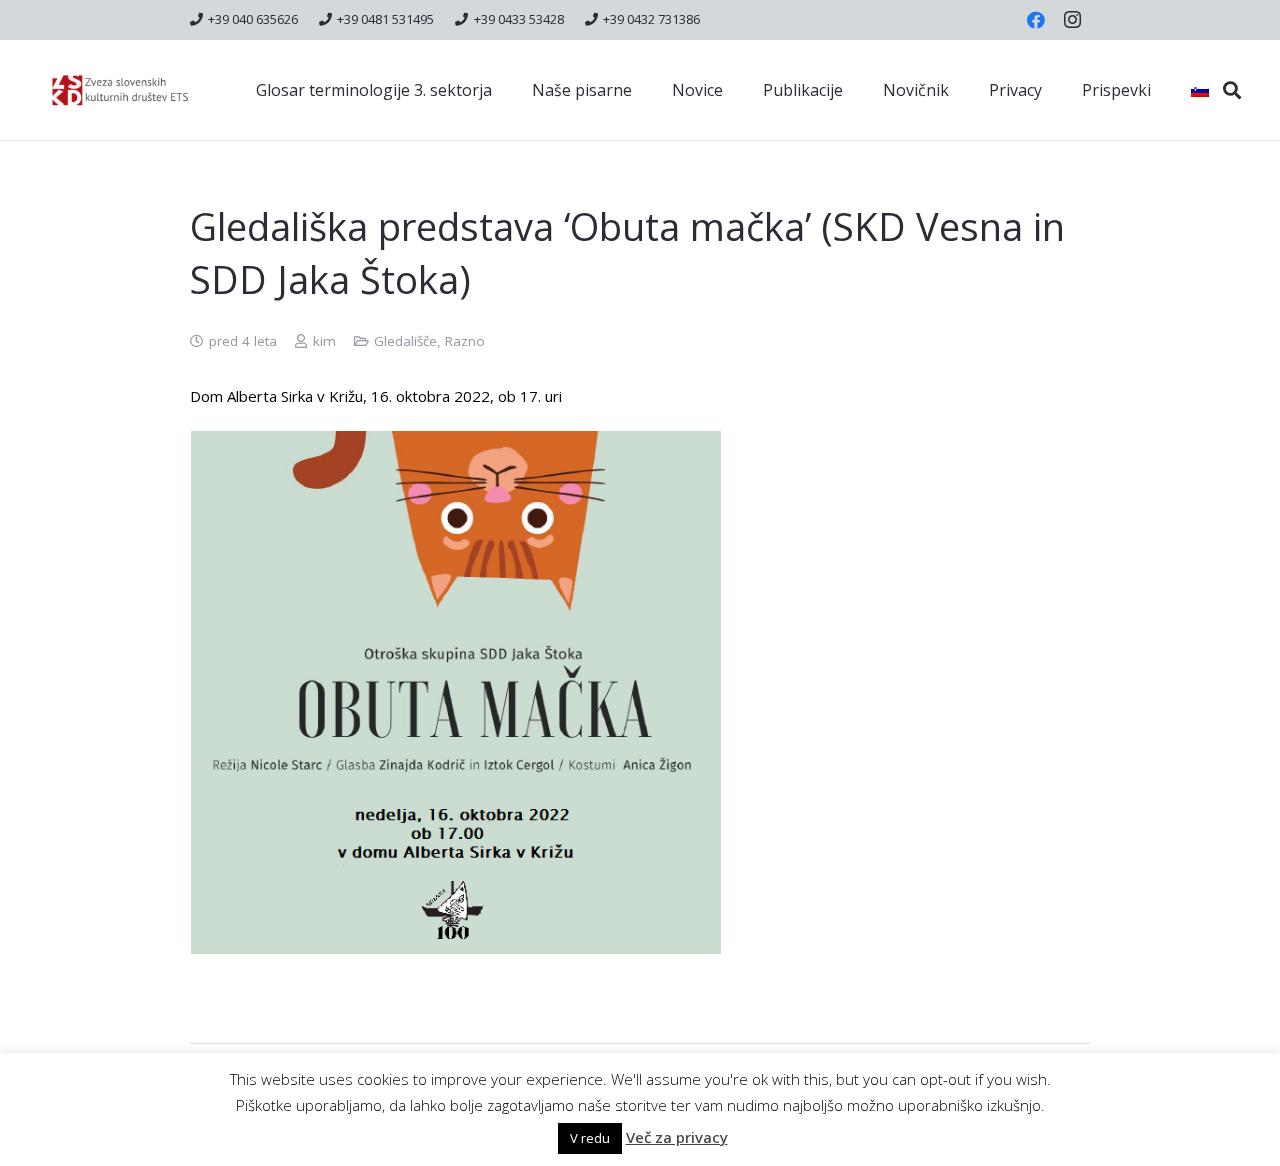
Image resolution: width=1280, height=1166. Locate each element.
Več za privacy (677, 1137)
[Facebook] (1036, 20)
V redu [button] (590, 1138)
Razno (465, 341)
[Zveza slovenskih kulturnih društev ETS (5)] (129, 90)
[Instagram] (1072, 20)
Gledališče (405, 341)
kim (324, 341)
